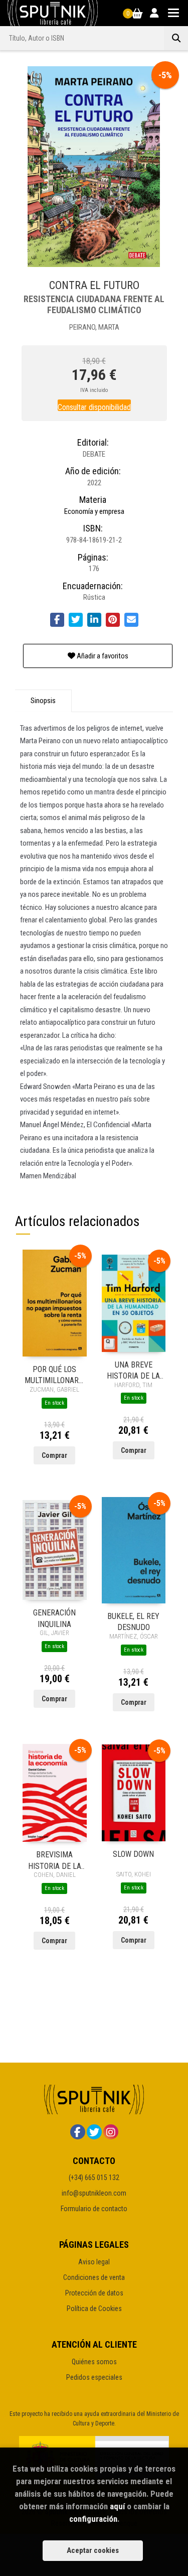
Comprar (54, 1455)
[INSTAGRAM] (111, 2132)
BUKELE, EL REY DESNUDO (133, 1621)
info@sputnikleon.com (94, 2193)
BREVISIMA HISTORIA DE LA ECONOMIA (55, 1860)
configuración (93, 2519)
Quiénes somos (94, 2362)
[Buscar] (176, 38)
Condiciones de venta (94, 2277)
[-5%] (55, 1303)
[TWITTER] (94, 2132)
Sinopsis (43, 701)
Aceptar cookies (93, 2550)
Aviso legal (94, 2262)
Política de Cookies (94, 2309)
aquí (117, 2506)
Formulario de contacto (94, 2209)
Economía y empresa (94, 511)
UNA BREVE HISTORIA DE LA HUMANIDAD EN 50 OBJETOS (133, 1370)
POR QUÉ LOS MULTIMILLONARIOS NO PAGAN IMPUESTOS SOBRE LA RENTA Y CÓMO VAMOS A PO (55, 1374)
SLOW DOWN (133, 1854)
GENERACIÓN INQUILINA (54, 1618)
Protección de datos (94, 2293)
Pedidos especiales (94, 2377)
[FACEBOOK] (78, 2132)
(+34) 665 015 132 (94, 2178)
